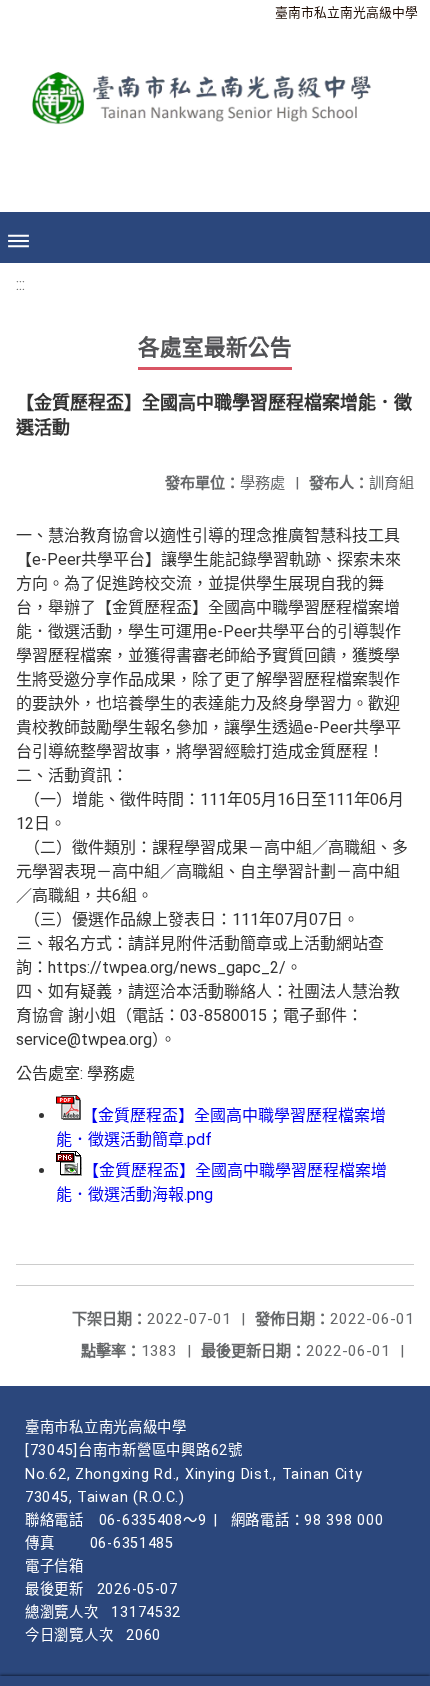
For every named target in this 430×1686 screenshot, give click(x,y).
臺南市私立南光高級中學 (346, 12)
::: (20, 284)
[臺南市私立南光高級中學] (200, 91)
